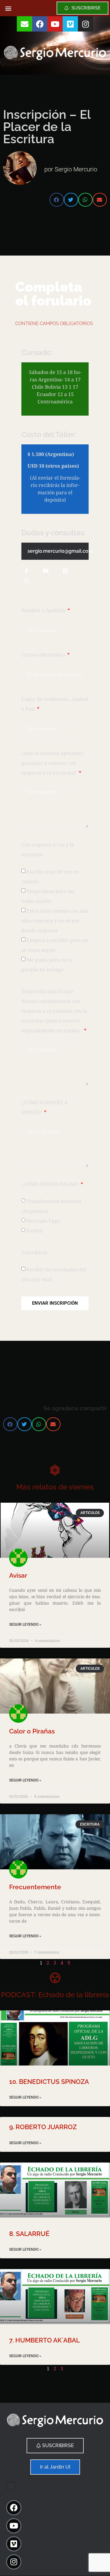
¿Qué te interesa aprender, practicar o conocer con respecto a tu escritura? (53, 763)
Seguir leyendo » (25, 1624)
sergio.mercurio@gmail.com (60, 551)
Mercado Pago (43, 1221)
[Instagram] (86, 24)
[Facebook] (40, 24)
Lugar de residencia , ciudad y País (55, 704)
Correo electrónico (44, 655)
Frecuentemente (35, 1887)
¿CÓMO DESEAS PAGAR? (51, 1184)
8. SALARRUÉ (29, 2234)
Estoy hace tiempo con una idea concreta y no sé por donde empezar (55, 921)
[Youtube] (55, 24)
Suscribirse (35, 1252)
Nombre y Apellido (44, 610)
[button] (8, 8)
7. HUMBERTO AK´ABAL (44, 2340)
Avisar (18, 1575)
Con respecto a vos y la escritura (48, 850)
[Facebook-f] (26, 571)
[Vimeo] (70, 24)
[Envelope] (24, 24)
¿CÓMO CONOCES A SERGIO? (44, 1107)
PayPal (35, 1231)
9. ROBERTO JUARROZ (43, 2127)
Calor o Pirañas (32, 1731)
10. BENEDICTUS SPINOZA (49, 2082)
